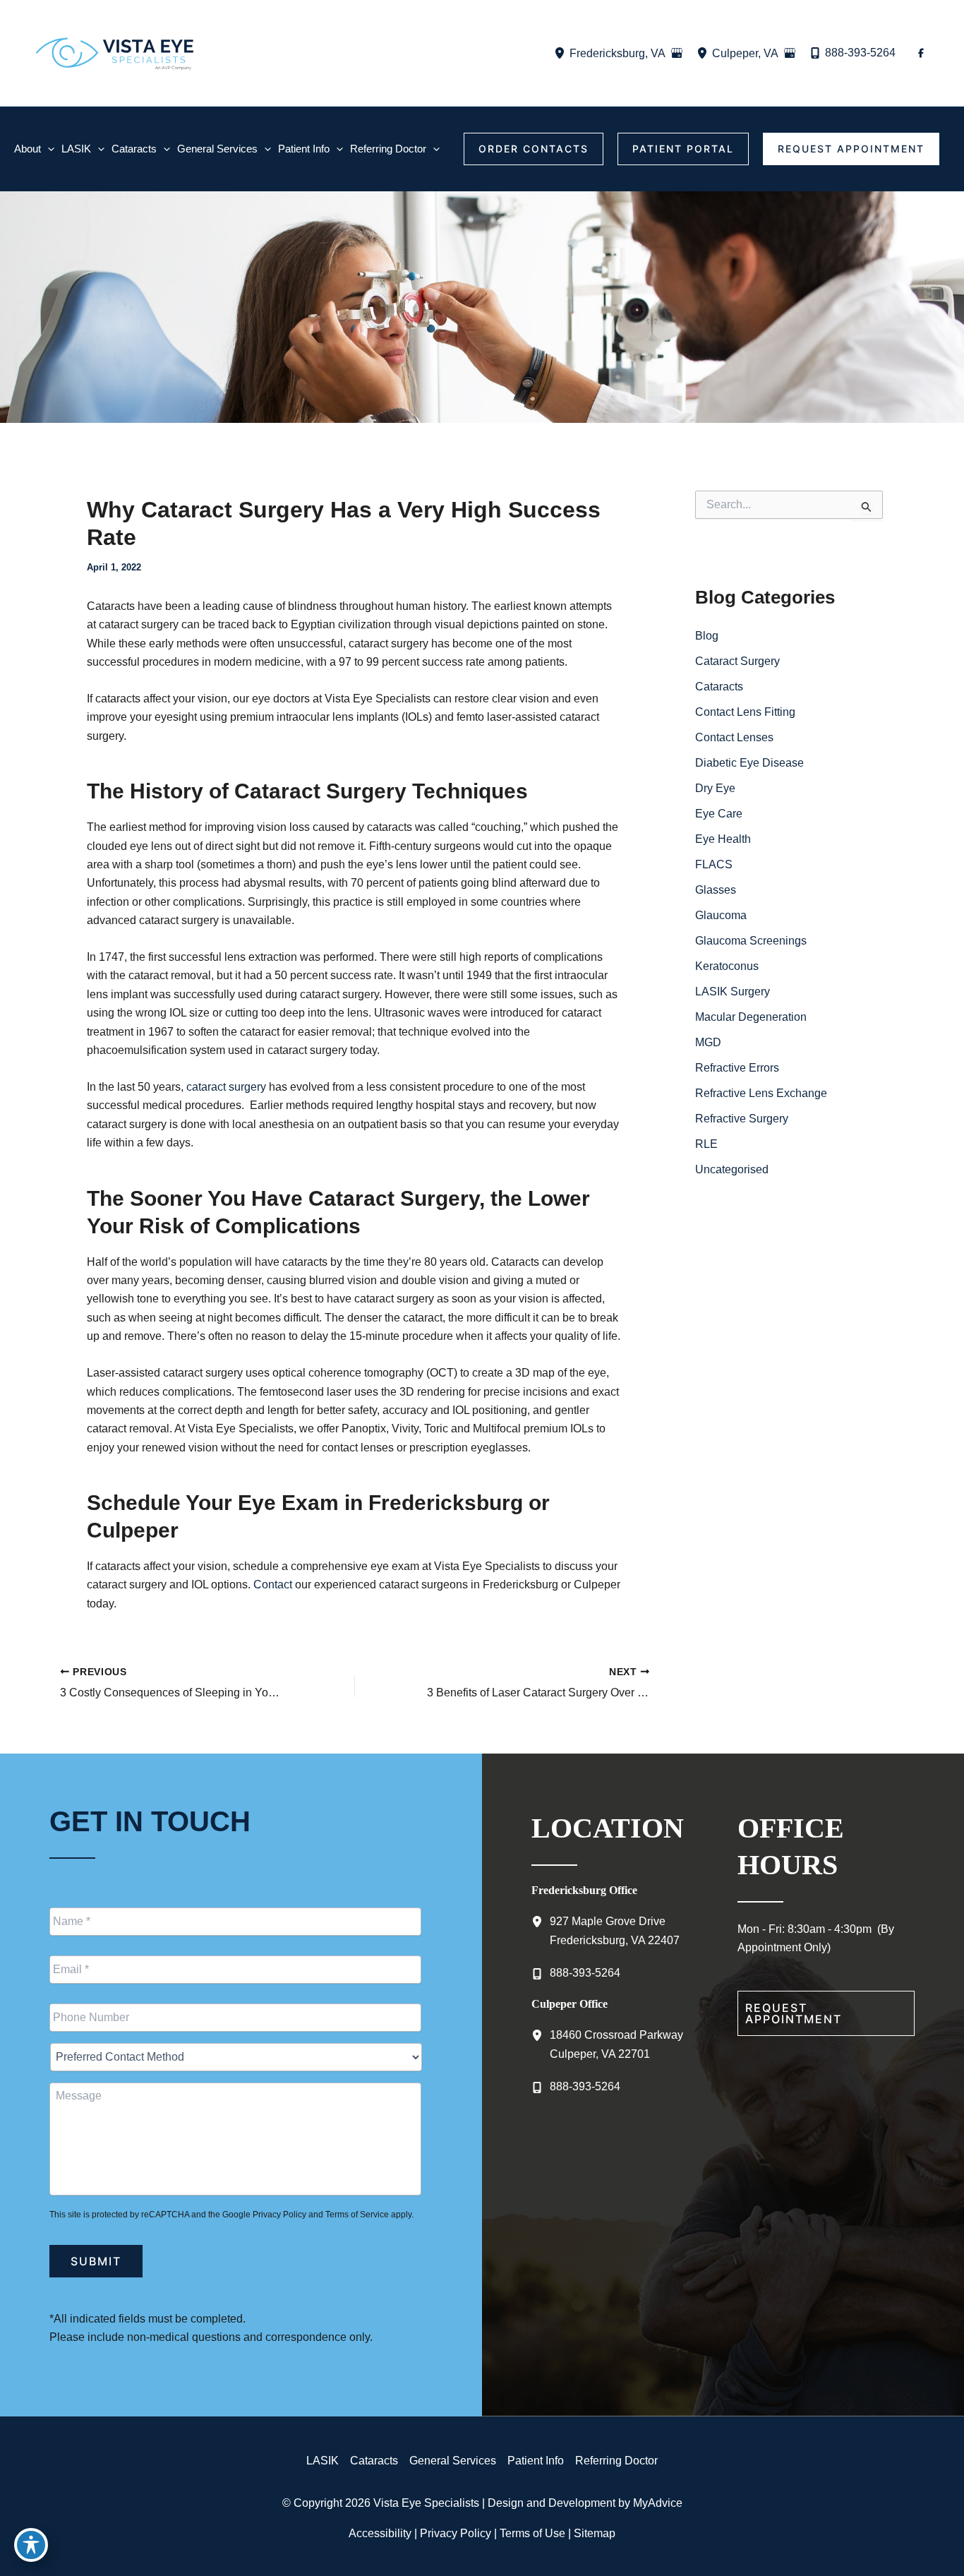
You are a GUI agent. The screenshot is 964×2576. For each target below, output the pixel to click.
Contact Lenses (734, 737)
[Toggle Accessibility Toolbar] (31, 2545)
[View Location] (562, 53)
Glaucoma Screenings (751, 941)
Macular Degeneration (751, 1017)
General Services (453, 2461)
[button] (534, 149)
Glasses (716, 890)
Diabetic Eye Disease (749, 763)
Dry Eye (715, 788)
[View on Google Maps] (677, 53)
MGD (708, 1042)
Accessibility (380, 2533)
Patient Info (536, 2461)
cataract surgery (226, 1087)
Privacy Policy (279, 2215)
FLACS (714, 864)
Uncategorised (732, 1169)
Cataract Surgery (737, 661)
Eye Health (723, 839)
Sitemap (595, 2533)
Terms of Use (532, 2533)
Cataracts (719, 687)
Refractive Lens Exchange (761, 1093)
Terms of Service (357, 2215)
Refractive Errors (737, 1068)
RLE (706, 1144)
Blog (707, 636)
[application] (48, 149)
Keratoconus (727, 966)
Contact (273, 1584)
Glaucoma (721, 915)
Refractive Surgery (742, 1119)
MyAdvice (658, 2503)
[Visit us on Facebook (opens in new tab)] (921, 53)
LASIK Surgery (733, 992)
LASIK (323, 2461)
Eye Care (719, 814)
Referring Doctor (616, 2461)
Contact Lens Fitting (745, 712)
